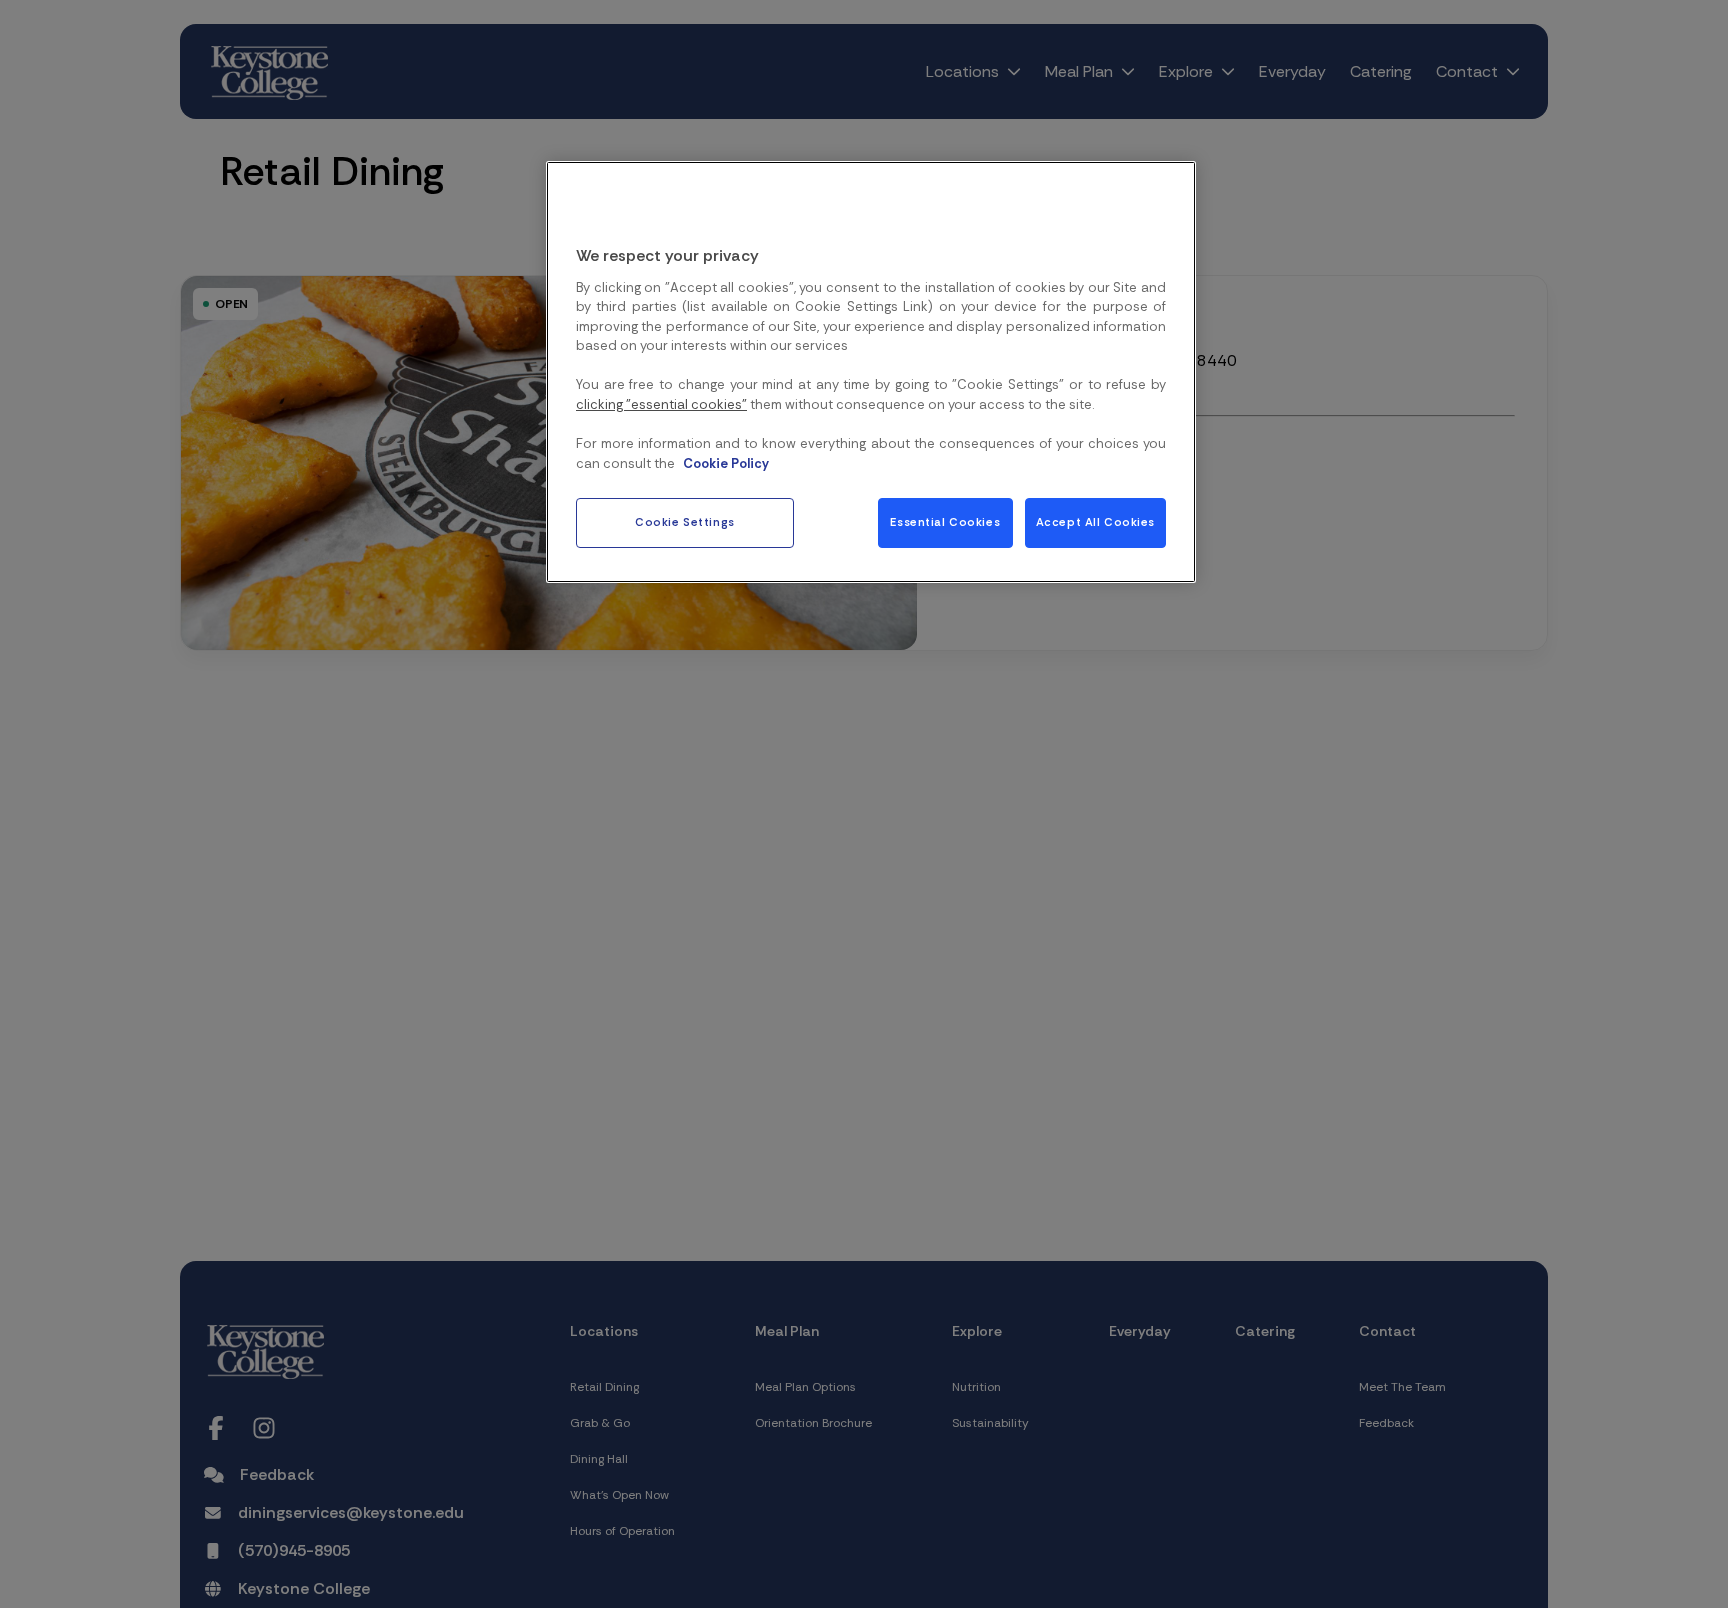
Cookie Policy (726, 463)
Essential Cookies (945, 522)
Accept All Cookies (1095, 522)
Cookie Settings (685, 522)
